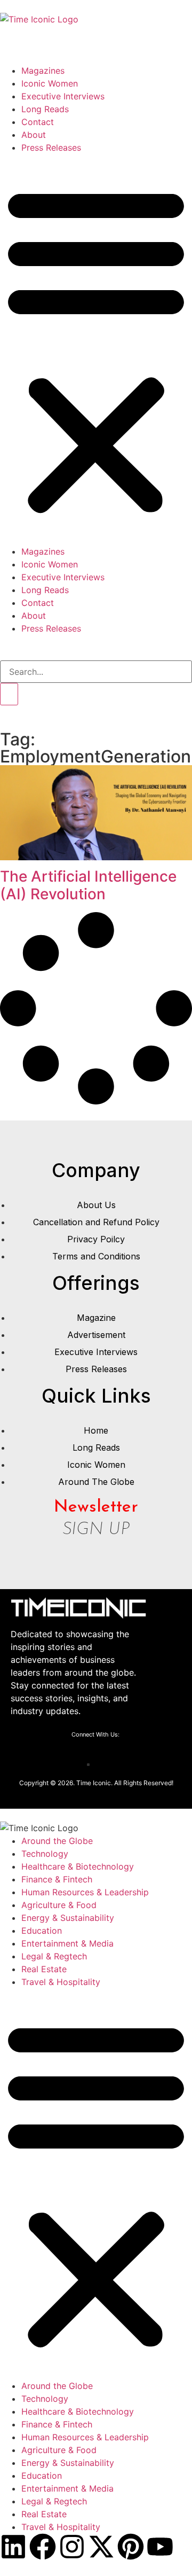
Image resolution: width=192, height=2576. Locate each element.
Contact (38, 122)
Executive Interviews (63, 96)
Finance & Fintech (57, 1879)
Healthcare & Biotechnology (78, 1866)
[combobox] (96, 672)
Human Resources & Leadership (85, 1892)
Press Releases (51, 147)
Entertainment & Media (67, 1943)
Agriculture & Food (59, 1905)
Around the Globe (57, 1841)
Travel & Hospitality (61, 1982)
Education (42, 1931)
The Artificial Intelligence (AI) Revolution (88, 885)
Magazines (43, 71)
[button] (96, 349)
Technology (45, 1854)
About (34, 135)
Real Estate (44, 1969)
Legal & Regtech (54, 1956)
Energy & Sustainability (68, 1918)
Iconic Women (50, 83)
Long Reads (45, 109)
